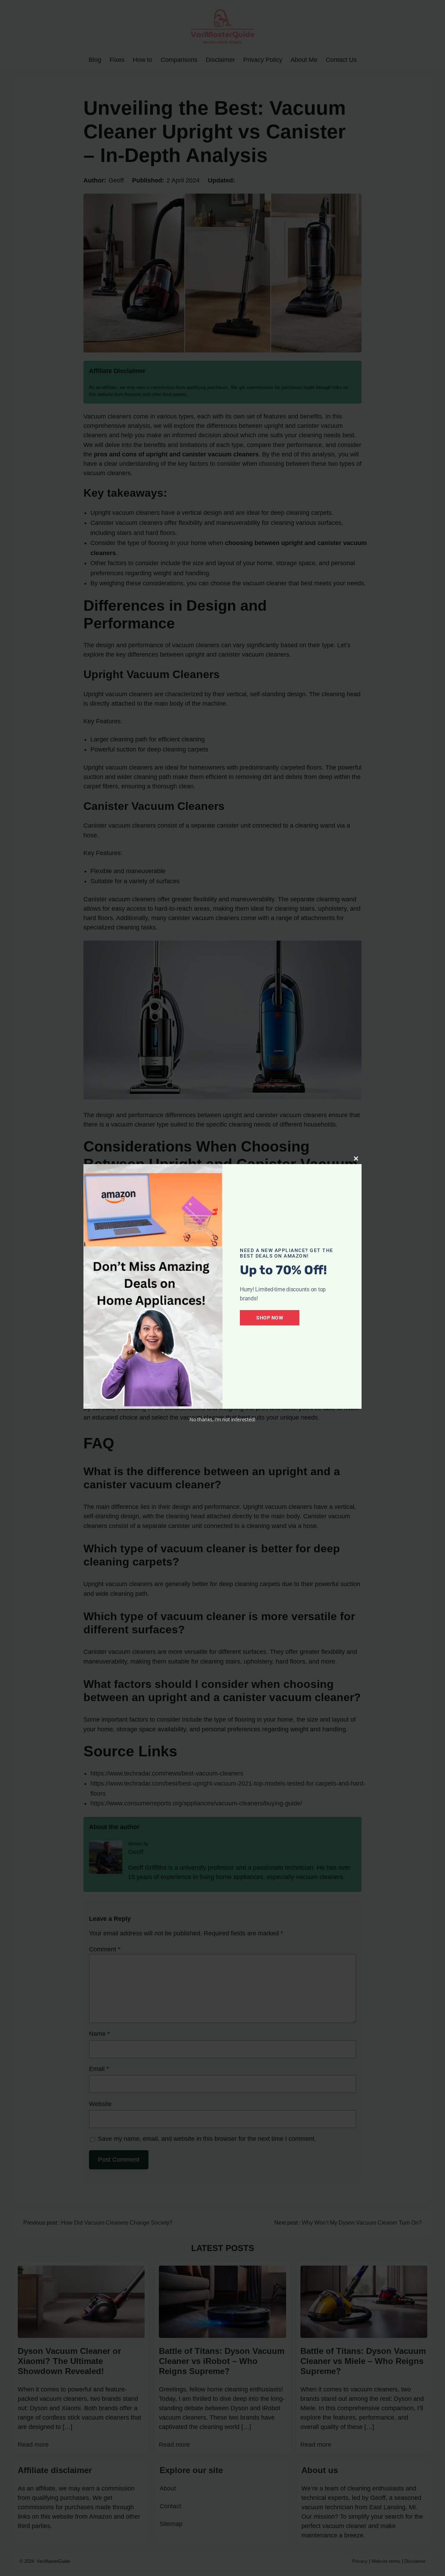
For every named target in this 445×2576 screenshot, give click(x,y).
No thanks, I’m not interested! (222, 1419)
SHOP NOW (270, 1318)
